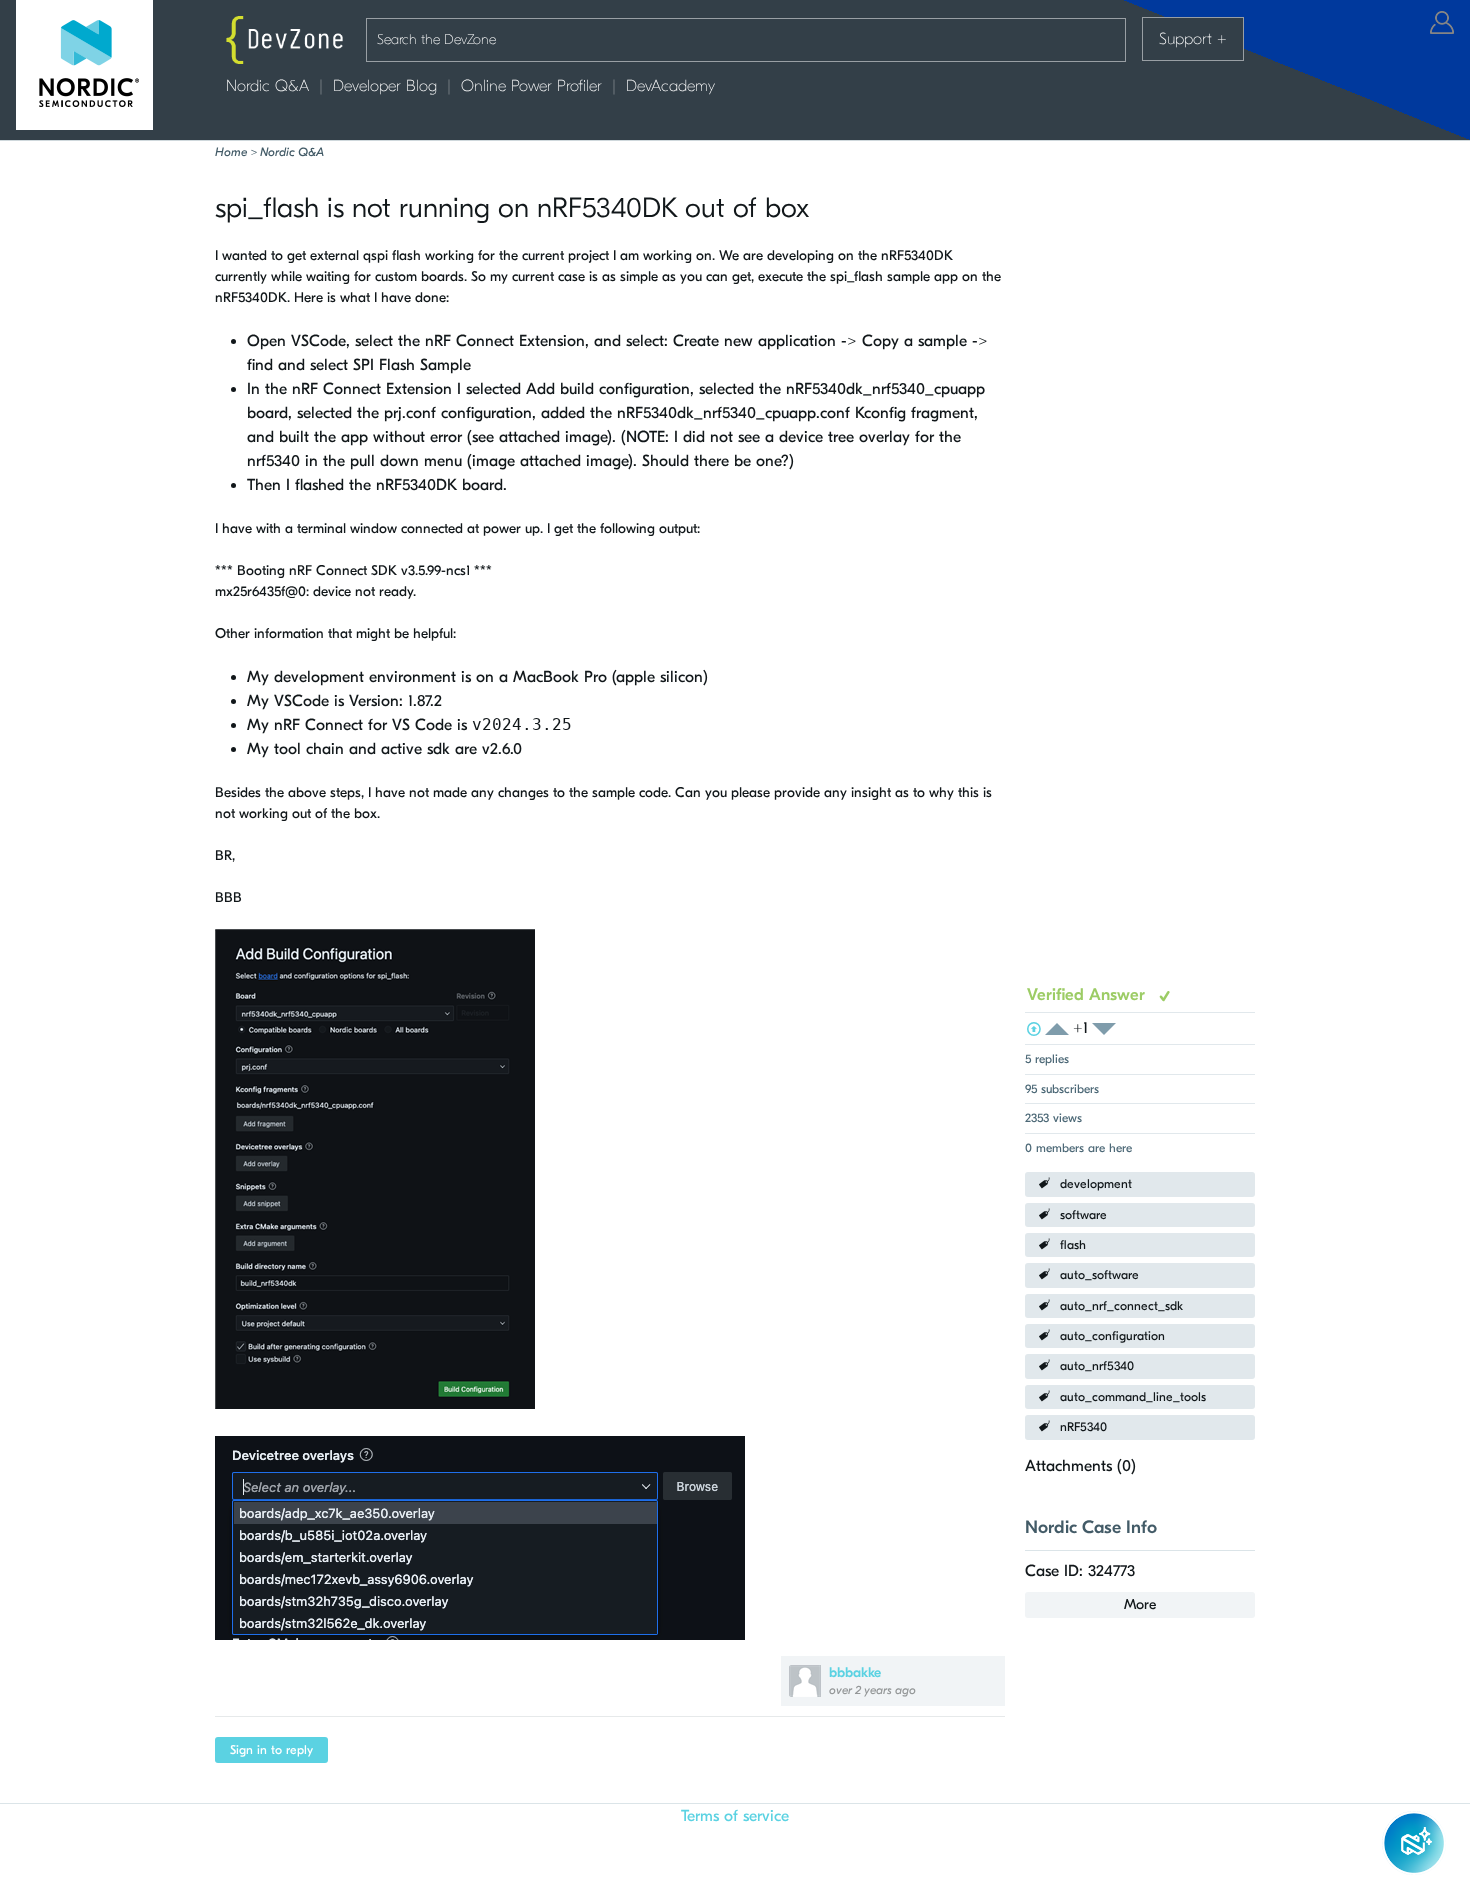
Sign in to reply (271, 1750)
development (1096, 1184)
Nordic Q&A (267, 86)
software (1083, 1215)
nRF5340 (1083, 1427)
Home (231, 152)
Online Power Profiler (531, 86)
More (1140, 1604)
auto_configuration (1112, 1336)
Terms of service (735, 1816)
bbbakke (855, 1672)
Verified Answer (1088, 994)
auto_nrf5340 (1097, 1366)
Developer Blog (385, 86)
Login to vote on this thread (1063, 1029)
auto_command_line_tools (1133, 1397)
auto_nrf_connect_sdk (1121, 1306)
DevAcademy (670, 86)
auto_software (1099, 1275)
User (1442, 22)
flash (1073, 1245)
